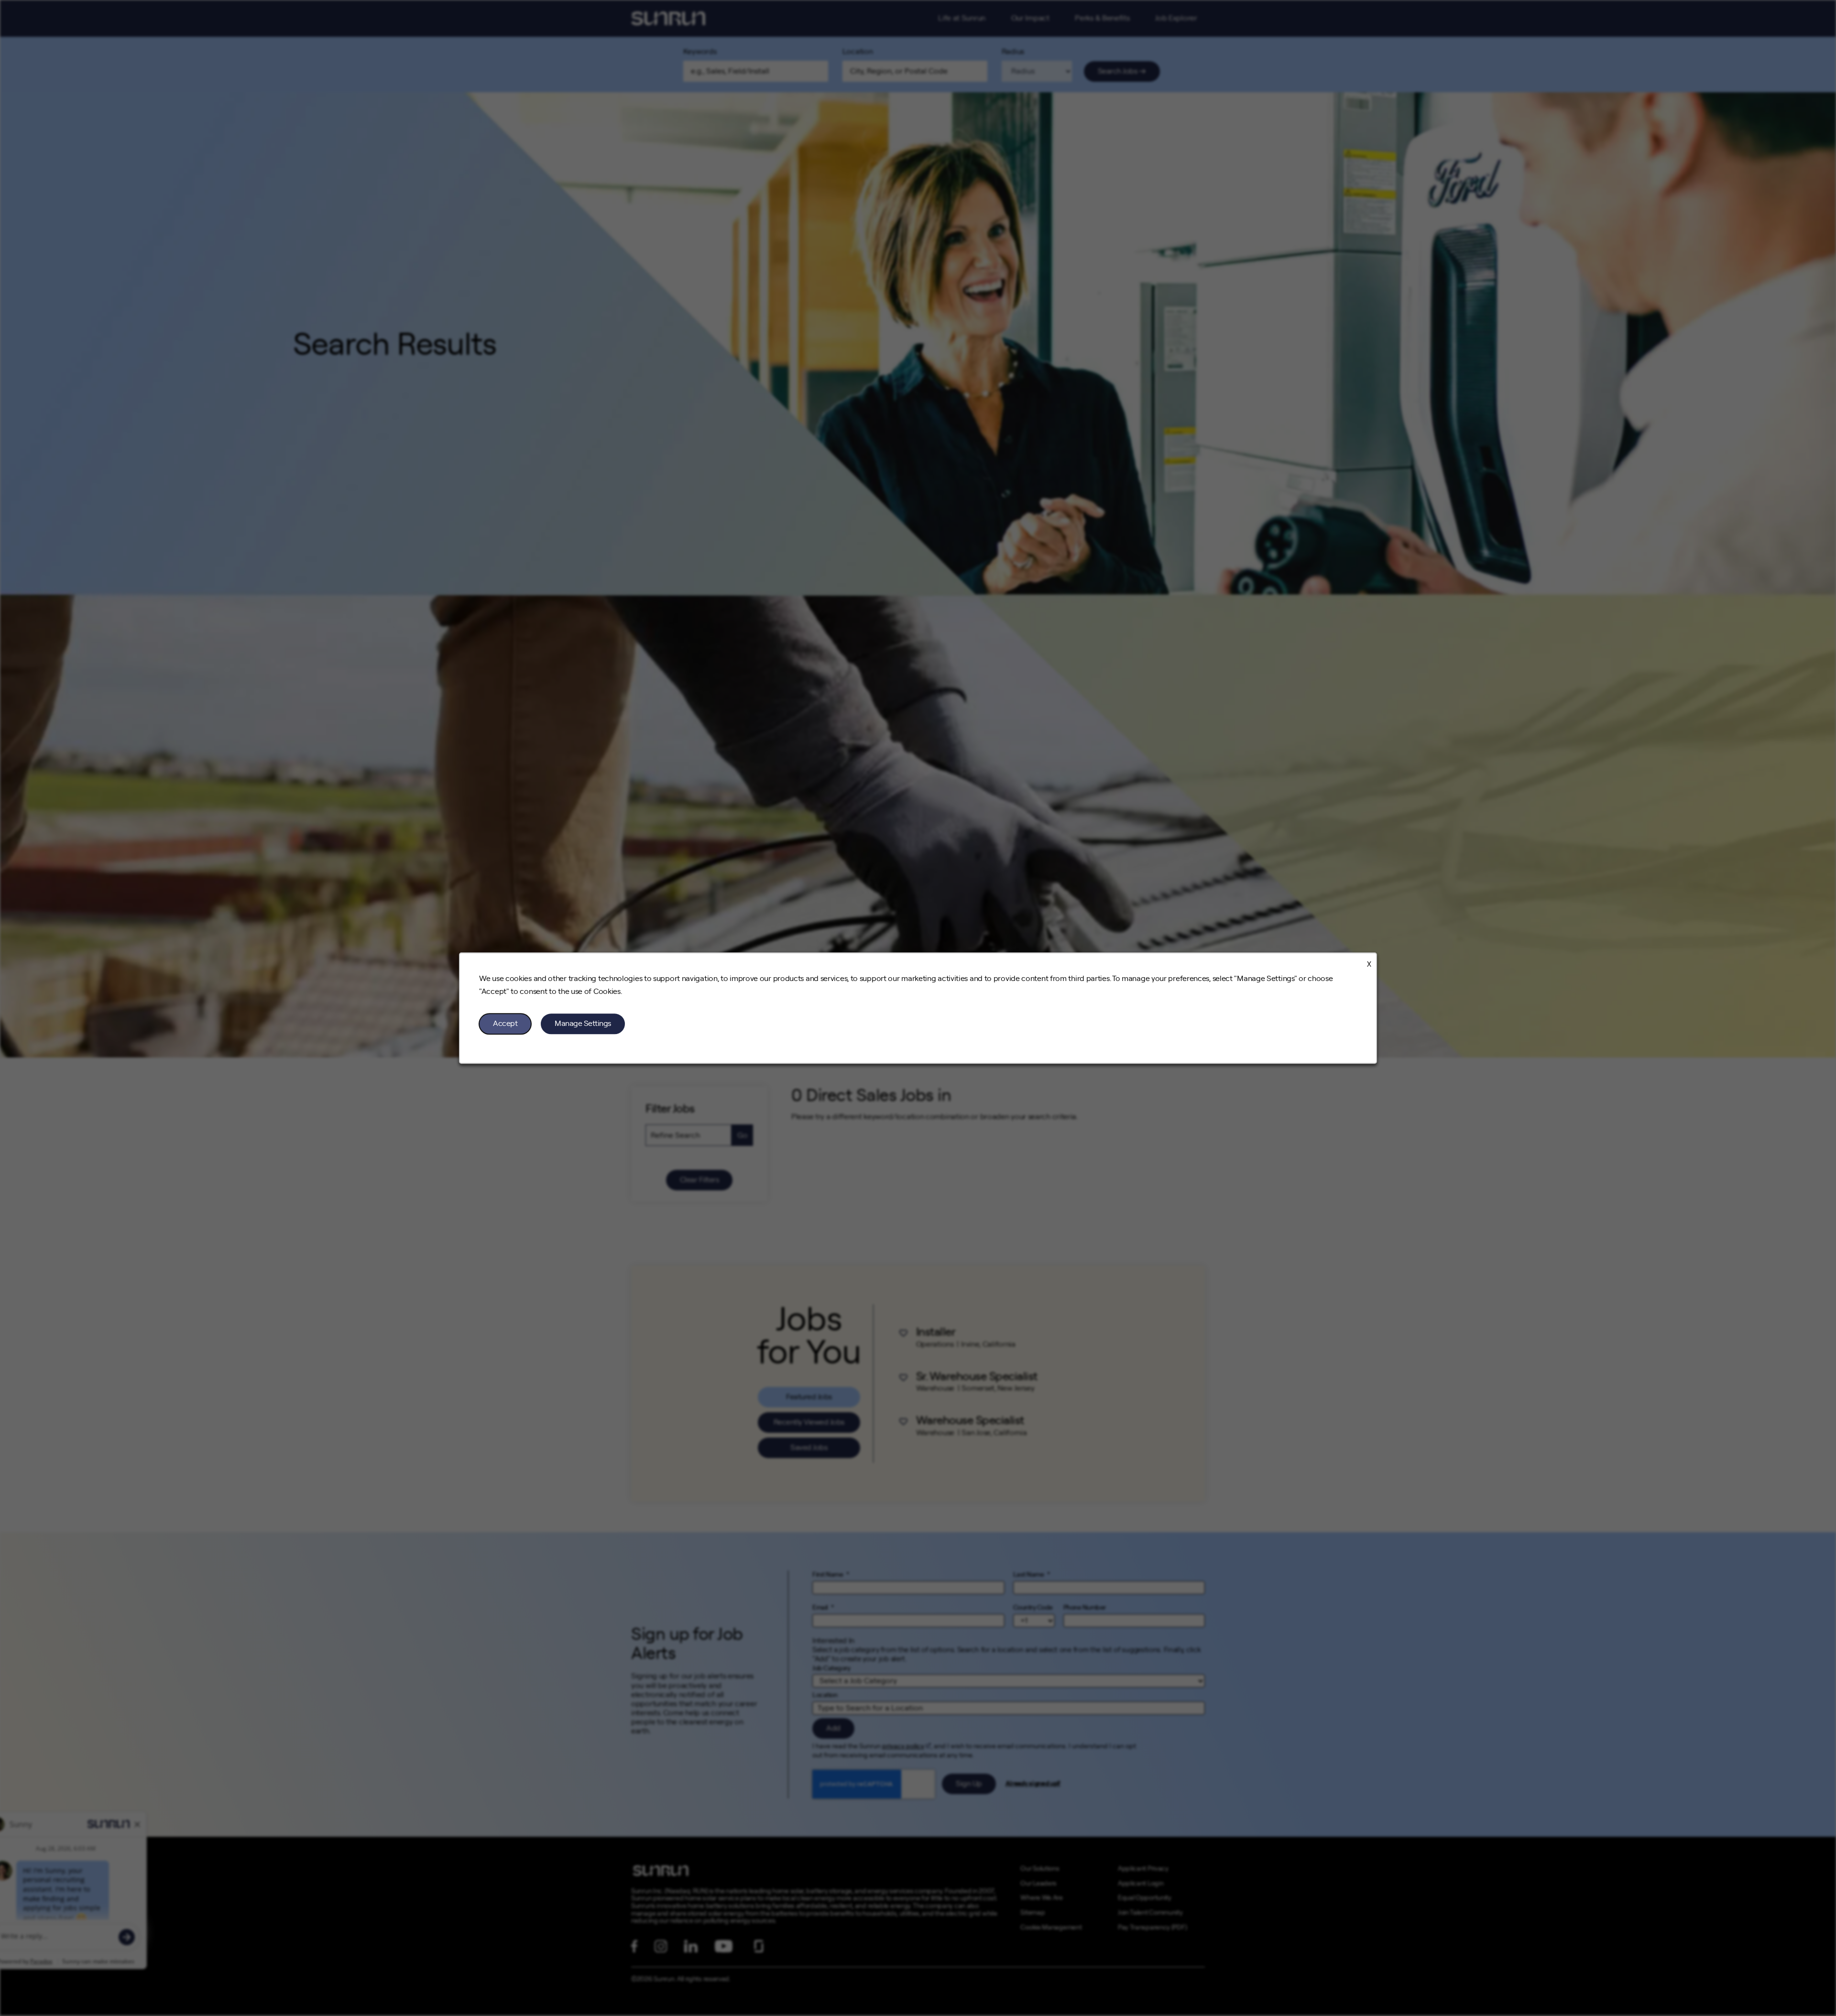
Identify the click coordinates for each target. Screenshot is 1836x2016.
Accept (505, 1024)
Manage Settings (583, 1024)
